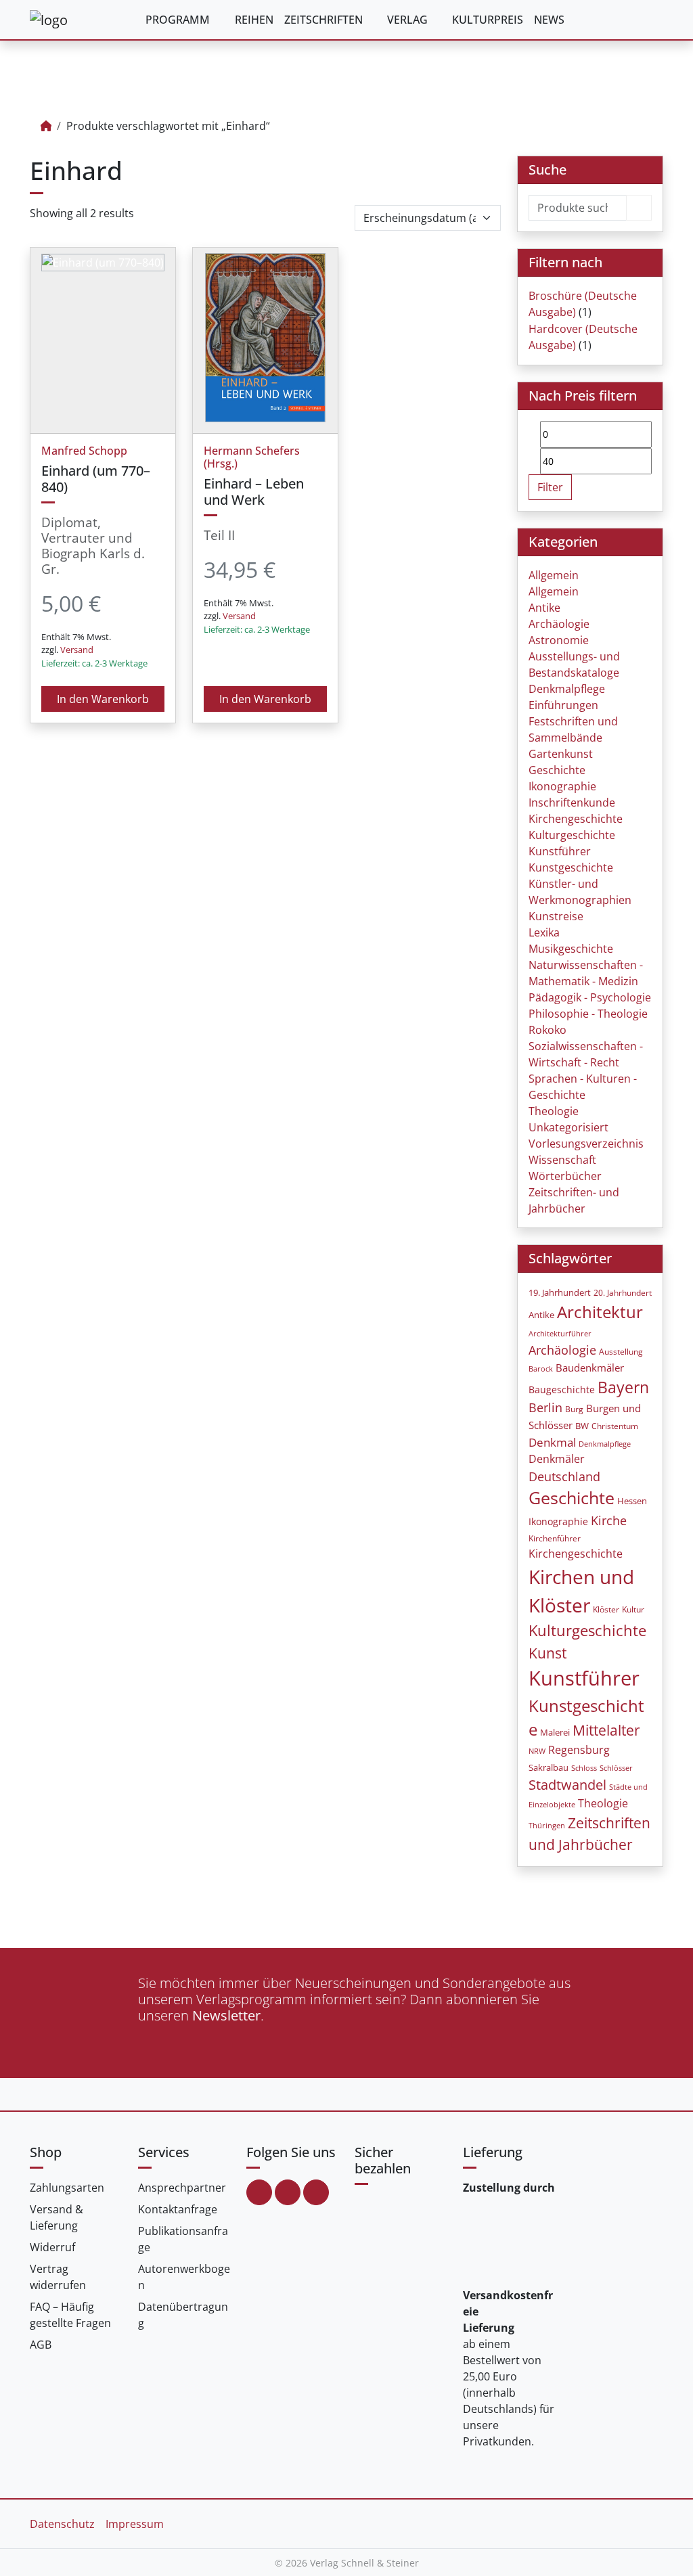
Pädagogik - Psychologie (590, 997)
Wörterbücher (565, 1176)
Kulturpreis (488, 20)
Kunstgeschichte (571, 867)
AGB (41, 2345)
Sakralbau (549, 1767)
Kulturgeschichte (572, 835)
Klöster (606, 1609)
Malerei (555, 1733)
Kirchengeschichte (576, 819)
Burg (574, 1409)
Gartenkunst (561, 754)
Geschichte (557, 770)
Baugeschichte (562, 1389)
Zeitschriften (323, 20)
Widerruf (52, 2247)
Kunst (547, 1653)
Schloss (584, 1768)
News (549, 20)
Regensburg (579, 1750)
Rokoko (547, 1030)
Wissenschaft (562, 1160)
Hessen (632, 1501)
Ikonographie (562, 786)
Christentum (615, 1426)
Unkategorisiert (568, 1127)
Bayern (623, 1387)
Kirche (609, 1520)
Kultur (633, 1609)
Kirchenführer (555, 1538)
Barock (541, 1369)
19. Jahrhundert (560, 1293)
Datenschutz (62, 2524)
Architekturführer (560, 1333)
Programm (178, 20)
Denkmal (552, 1442)
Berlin (545, 1407)
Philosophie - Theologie (588, 1014)
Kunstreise (556, 916)
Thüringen (547, 1826)
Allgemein (554, 575)
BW (582, 1426)
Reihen (254, 20)
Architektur (600, 1312)
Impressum (135, 2524)
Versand (77, 650)
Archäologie (559, 624)
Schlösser (616, 1768)
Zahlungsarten (67, 2188)
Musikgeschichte (571, 949)
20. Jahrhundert (623, 1293)
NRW (537, 1751)
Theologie (554, 1111)
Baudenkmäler (590, 1368)
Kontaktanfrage (178, 2209)
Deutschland (564, 1476)
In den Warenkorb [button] (103, 699)
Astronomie (559, 640)
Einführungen (563, 705)
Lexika (544, 932)
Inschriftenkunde (572, 803)
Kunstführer (560, 851)
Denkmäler (557, 1459)
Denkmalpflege (567, 689)
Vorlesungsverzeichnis (586, 1144)
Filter (550, 487)
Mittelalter (606, 1730)
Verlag (407, 20)
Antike (544, 608)
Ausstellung (621, 1352)
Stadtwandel (567, 1785)
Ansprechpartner (182, 2188)
